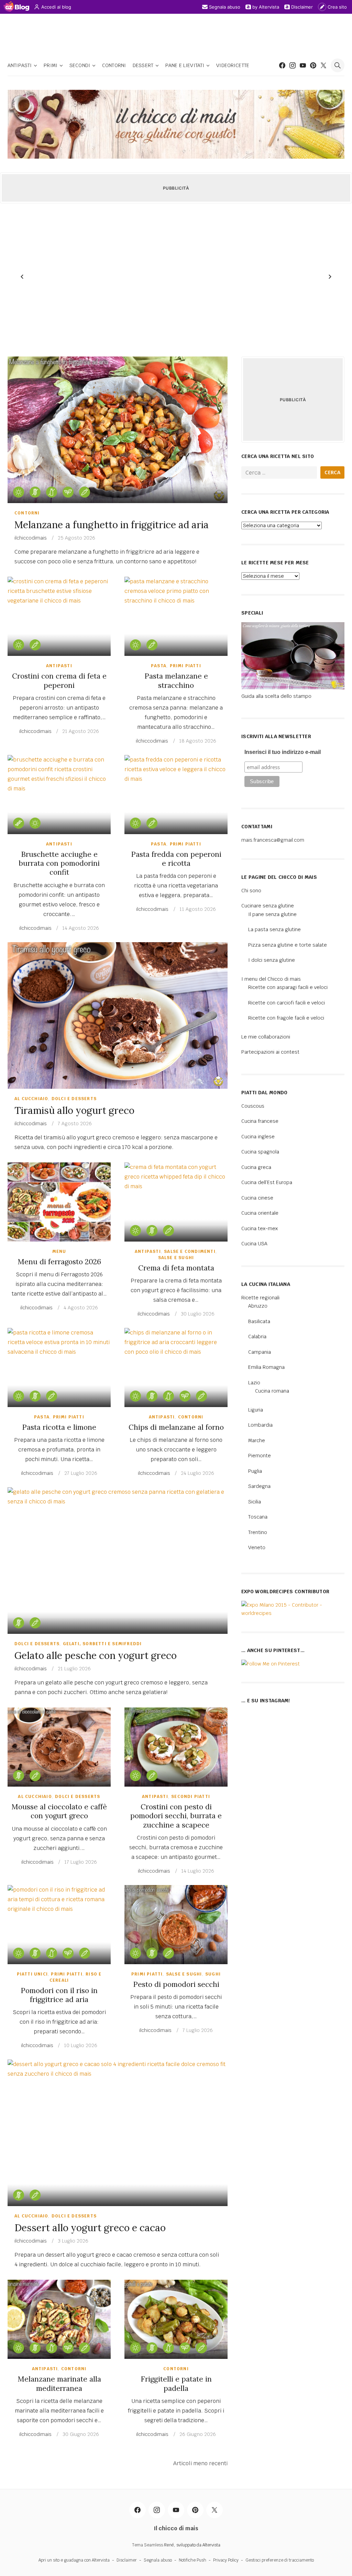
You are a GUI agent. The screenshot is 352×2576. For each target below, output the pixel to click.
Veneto (257, 1547)
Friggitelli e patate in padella (176, 2383)
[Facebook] (282, 65)
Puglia (255, 1471)
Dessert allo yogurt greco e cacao (90, 2228)
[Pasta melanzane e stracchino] (176, 616)
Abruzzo (258, 1306)
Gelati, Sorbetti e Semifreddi (102, 1644)
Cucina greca (256, 1167)
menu (59, 1252)
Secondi (80, 65)
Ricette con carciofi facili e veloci (287, 1003)
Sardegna (259, 1486)
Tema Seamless (147, 2545)
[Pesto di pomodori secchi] (176, 1925)
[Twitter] (323, 65)
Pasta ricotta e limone (59, 1427)
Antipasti (20, 65)
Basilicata (259, 1321)
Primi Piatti (185, 666)
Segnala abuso (225, 7)
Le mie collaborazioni (266, 1037)
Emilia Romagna (266, 1367)
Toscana (258, 1517)
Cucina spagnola (260, 1152)
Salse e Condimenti (190, 1252)
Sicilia (255, 1502)
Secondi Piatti (191, 1797)
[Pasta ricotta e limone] (59, 1367)
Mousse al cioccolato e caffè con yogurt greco (59, 1811)
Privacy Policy (226, 2560)
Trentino (258, 1532)
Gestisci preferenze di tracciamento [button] (280, 2560)
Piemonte (260, 1456)
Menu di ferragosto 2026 (59, 1262)
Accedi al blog (56, 7)
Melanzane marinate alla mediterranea (59, 2383)
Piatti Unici (32, 1974)
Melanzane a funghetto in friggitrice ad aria (112, 525)
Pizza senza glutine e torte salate (288, 945)
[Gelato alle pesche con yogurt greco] (118, 1561)
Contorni (114, 65)
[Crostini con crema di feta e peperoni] (59, 616)
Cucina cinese (257, 1198)
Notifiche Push (192, 2560)
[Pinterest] (313, 65)
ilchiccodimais (31, 538)
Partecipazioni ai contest (270, 1052)
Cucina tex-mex (260, 1228)
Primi (51, 65)
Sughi (213, 1974)
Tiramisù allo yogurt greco (74, 1110)
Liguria (256, 1410)
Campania (260, 1352)
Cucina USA (254, 1244)
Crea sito (337, 7)
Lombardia (260, 1425)
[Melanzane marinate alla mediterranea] (59, 2319)
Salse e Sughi (176, 1258)
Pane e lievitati (185, 65)
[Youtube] (303, 65)
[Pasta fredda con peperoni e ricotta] (176, 795)
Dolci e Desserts (74, 1099)
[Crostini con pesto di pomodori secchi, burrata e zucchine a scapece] (176, 1747)
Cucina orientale (260, 1213)
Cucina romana (272, 1391)
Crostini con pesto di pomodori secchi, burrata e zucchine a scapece (176, 1816)
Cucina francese (260, 1121)
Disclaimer (302, 7)
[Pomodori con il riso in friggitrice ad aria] (59, 1925)
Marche (257, 1440)
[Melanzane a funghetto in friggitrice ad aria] (118, 430)
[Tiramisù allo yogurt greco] (118, 1015)
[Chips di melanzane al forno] (176, 1367)
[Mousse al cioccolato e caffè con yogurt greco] (59, 1747)
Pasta (159, 666)
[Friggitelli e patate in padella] (176, 2319)
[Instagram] (293, 65)
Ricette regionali (260, 1298)
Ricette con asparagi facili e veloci (288, 987)
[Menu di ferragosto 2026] (59, 1202)
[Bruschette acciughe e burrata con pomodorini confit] (59, 795)
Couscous (253, 1106)
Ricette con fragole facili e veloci (286, 1018)
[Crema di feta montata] (176, 1202)
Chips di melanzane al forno (176, 1427)
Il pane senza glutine (272, 914)
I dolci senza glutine (272, 960)
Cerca (332, 472)
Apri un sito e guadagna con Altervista (74, 2560)
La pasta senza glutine (274, 929)
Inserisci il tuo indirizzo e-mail (283, 752)
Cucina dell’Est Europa (267, 1182)
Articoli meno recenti (200, 2463)
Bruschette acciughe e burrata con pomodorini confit (59, 863)
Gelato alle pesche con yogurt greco (96, 1656)
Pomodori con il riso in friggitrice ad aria (59, 1995)
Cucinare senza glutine (268, 906)
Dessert (143, 65)
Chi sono (251, 891)
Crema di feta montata (176, 1268)
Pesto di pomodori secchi (176, 1984)
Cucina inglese (258, 1137)
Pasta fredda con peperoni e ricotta (176, 859)
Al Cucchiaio (31, 1099)
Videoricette (233, 65)
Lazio (254, 1383)
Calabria (257, 1337)
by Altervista (266, 7)
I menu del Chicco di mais (271, 979)
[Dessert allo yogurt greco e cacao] (118, 2133)
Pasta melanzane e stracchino (176, 680)
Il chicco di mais (176, 2528)
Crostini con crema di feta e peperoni (59, 680)
